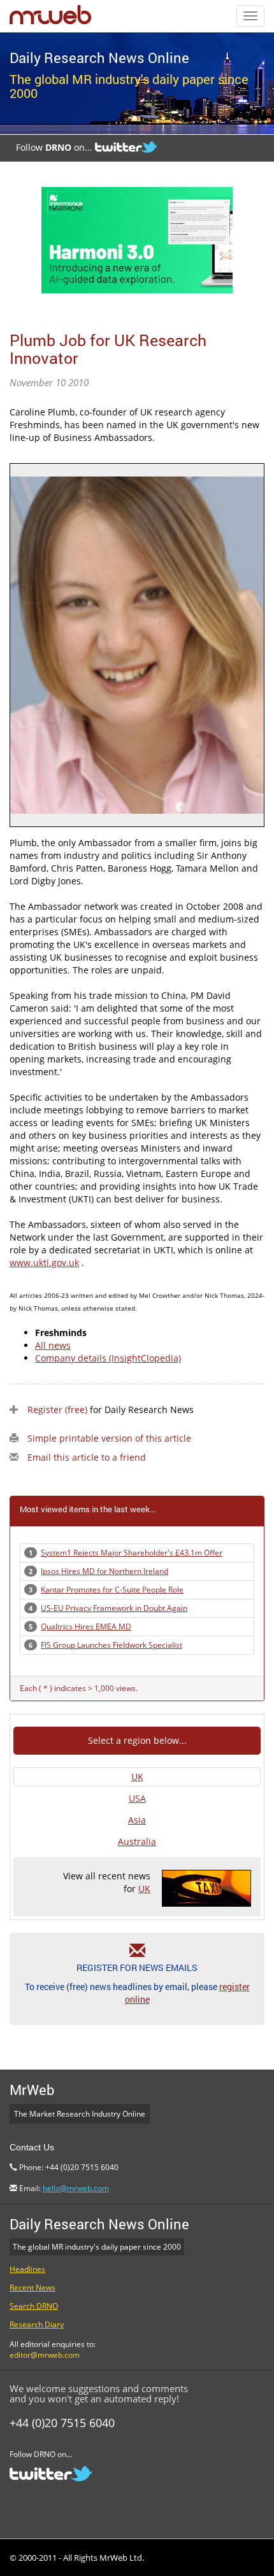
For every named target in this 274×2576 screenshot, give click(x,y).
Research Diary (37, 2324)
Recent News (32, 2287)
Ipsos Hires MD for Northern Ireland (105, 1571)
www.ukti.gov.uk (44, 1263)
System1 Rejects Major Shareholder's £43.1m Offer (132, 1553)
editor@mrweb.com (45, 2355)
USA (137, 1798)
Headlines (27, 2269)
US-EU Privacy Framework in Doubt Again (114, 1608)
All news (53, 1345)
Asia (137, 1820)
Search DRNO (34, 2306)
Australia (137, 1841)
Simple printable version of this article (109, 1438)
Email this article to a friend (87, 1457)
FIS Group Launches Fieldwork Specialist (112, 1645)
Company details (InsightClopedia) (108, 1358)
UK (137, 1777)
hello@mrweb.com (76, 2188)
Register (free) (57, 1410)
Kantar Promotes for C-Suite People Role (112, 1590)
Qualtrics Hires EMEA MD (86, 1626)
